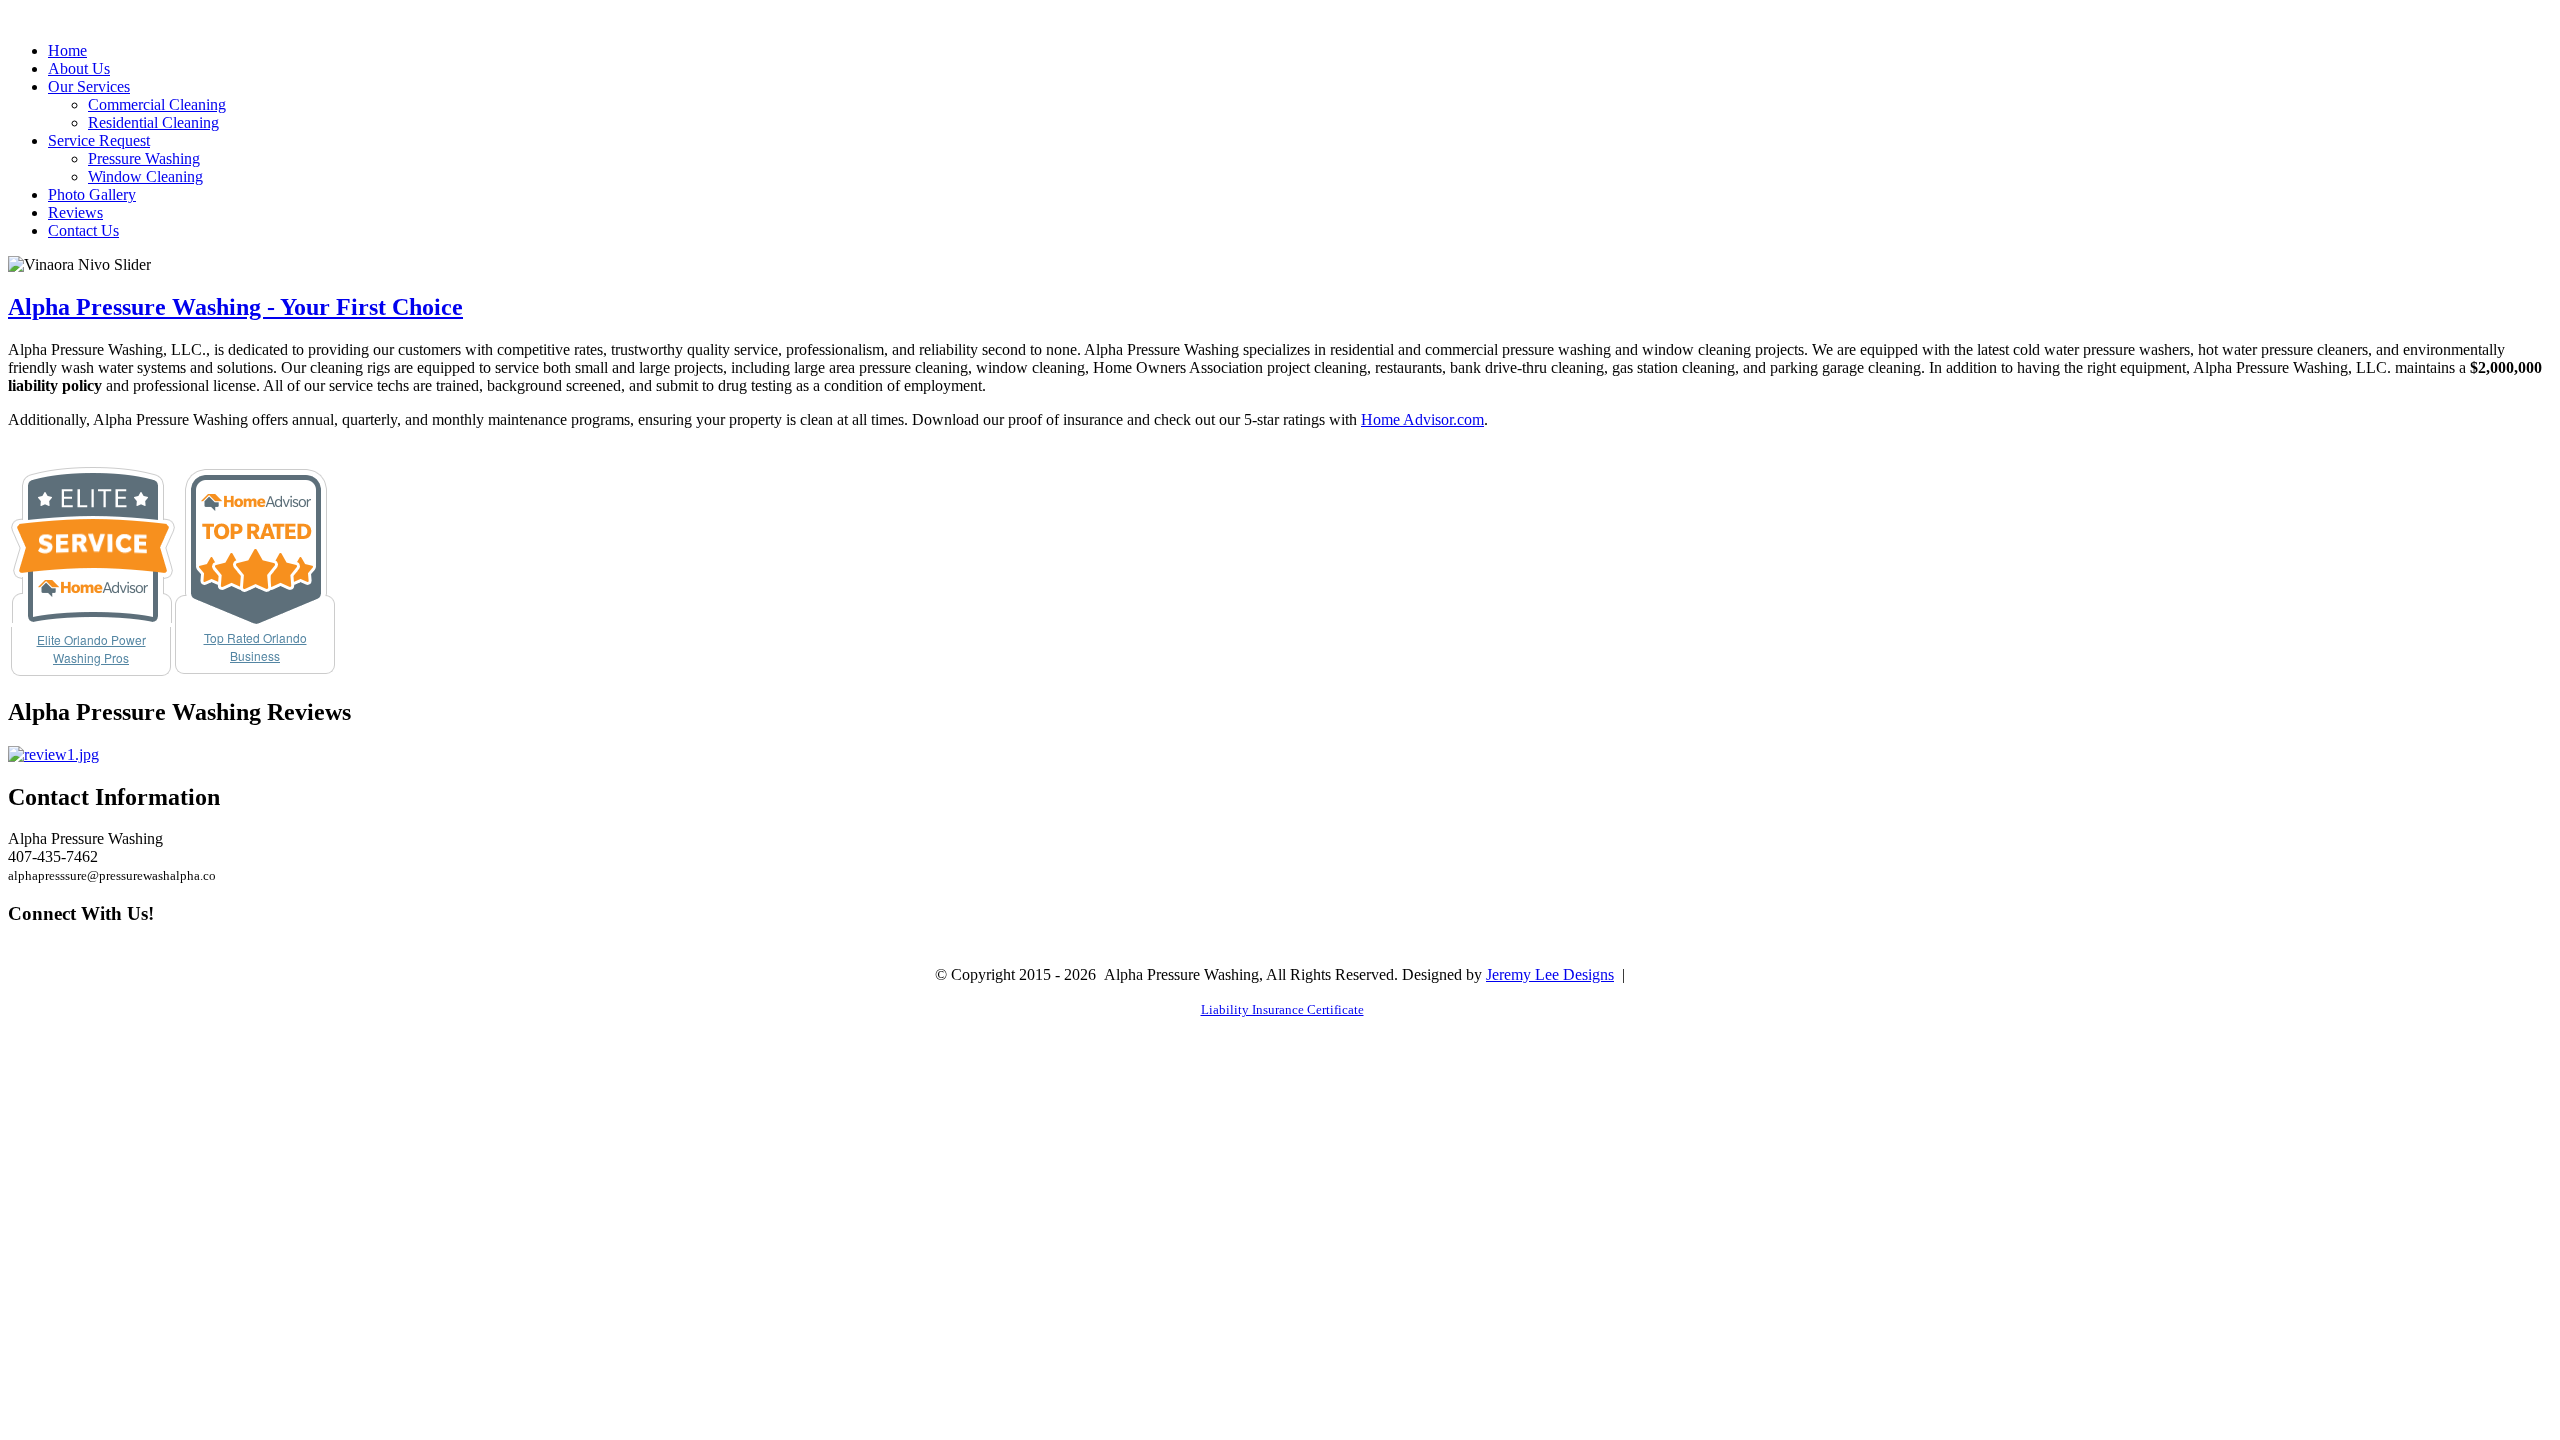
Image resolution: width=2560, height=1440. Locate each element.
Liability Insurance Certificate (1282, 1009)
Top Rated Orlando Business (255, 646)
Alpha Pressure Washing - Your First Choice (235, 307)
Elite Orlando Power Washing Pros (91, 648)
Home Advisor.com (1422, 419)
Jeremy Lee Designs (1550, 974)
